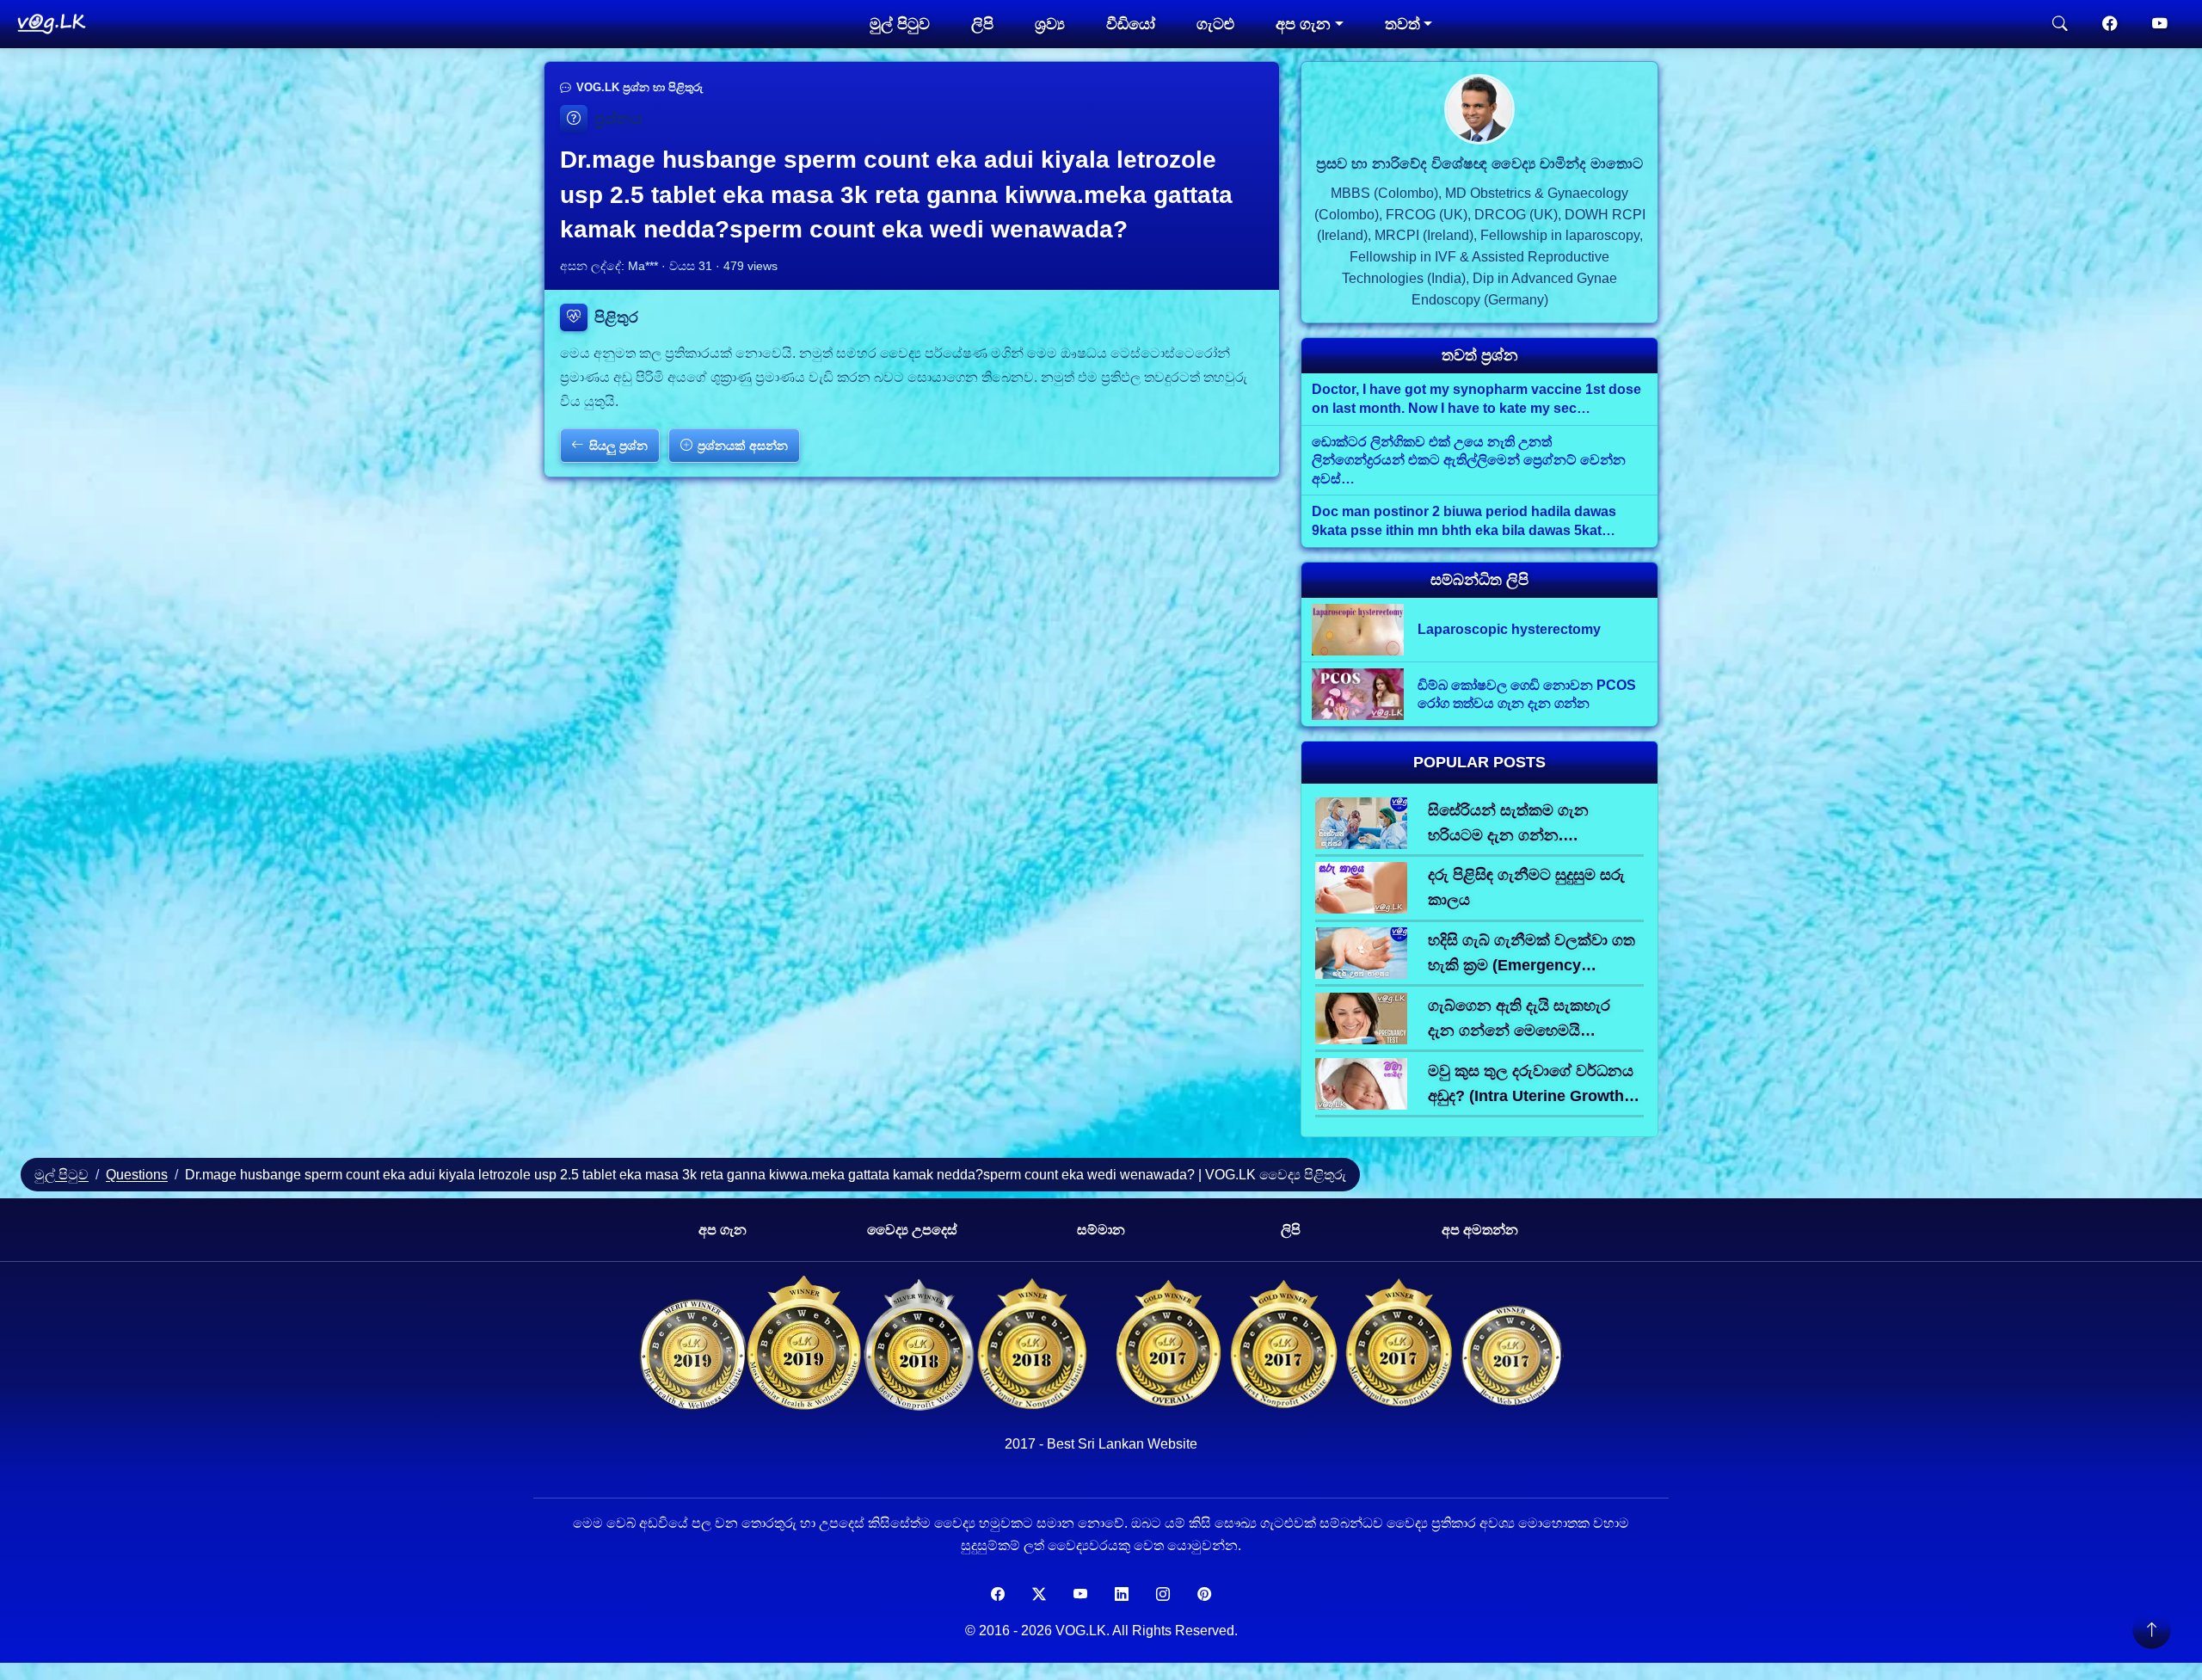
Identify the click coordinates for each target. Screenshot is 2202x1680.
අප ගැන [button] (1303, 24)
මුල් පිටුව (900, 24)
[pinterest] (1204, 1595)
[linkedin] (1122, 1595)
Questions (137, 1175)
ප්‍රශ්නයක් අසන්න (743, 446)
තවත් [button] (1402, 24)
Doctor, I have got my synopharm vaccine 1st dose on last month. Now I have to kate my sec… (1476, 399)
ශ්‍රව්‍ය (1050, 24)
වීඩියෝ (1131, 24)
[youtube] (2160, 24)
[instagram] (1163, 1595)
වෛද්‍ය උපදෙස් (912, 1230)
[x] (1039, 1595)
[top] (2151, 1629)
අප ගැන (723, 1230)
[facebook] (2110, 24)
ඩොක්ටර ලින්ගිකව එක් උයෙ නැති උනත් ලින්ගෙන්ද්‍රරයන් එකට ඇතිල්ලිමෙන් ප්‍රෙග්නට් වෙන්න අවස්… (1469, 460)
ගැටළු (1215, 24)
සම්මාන (1101, 1230)
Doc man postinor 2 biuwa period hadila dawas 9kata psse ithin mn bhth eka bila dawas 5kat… (1464, 521)
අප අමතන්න (1480, 1230)
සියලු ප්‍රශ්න (618, 446)
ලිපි (982, 24)
